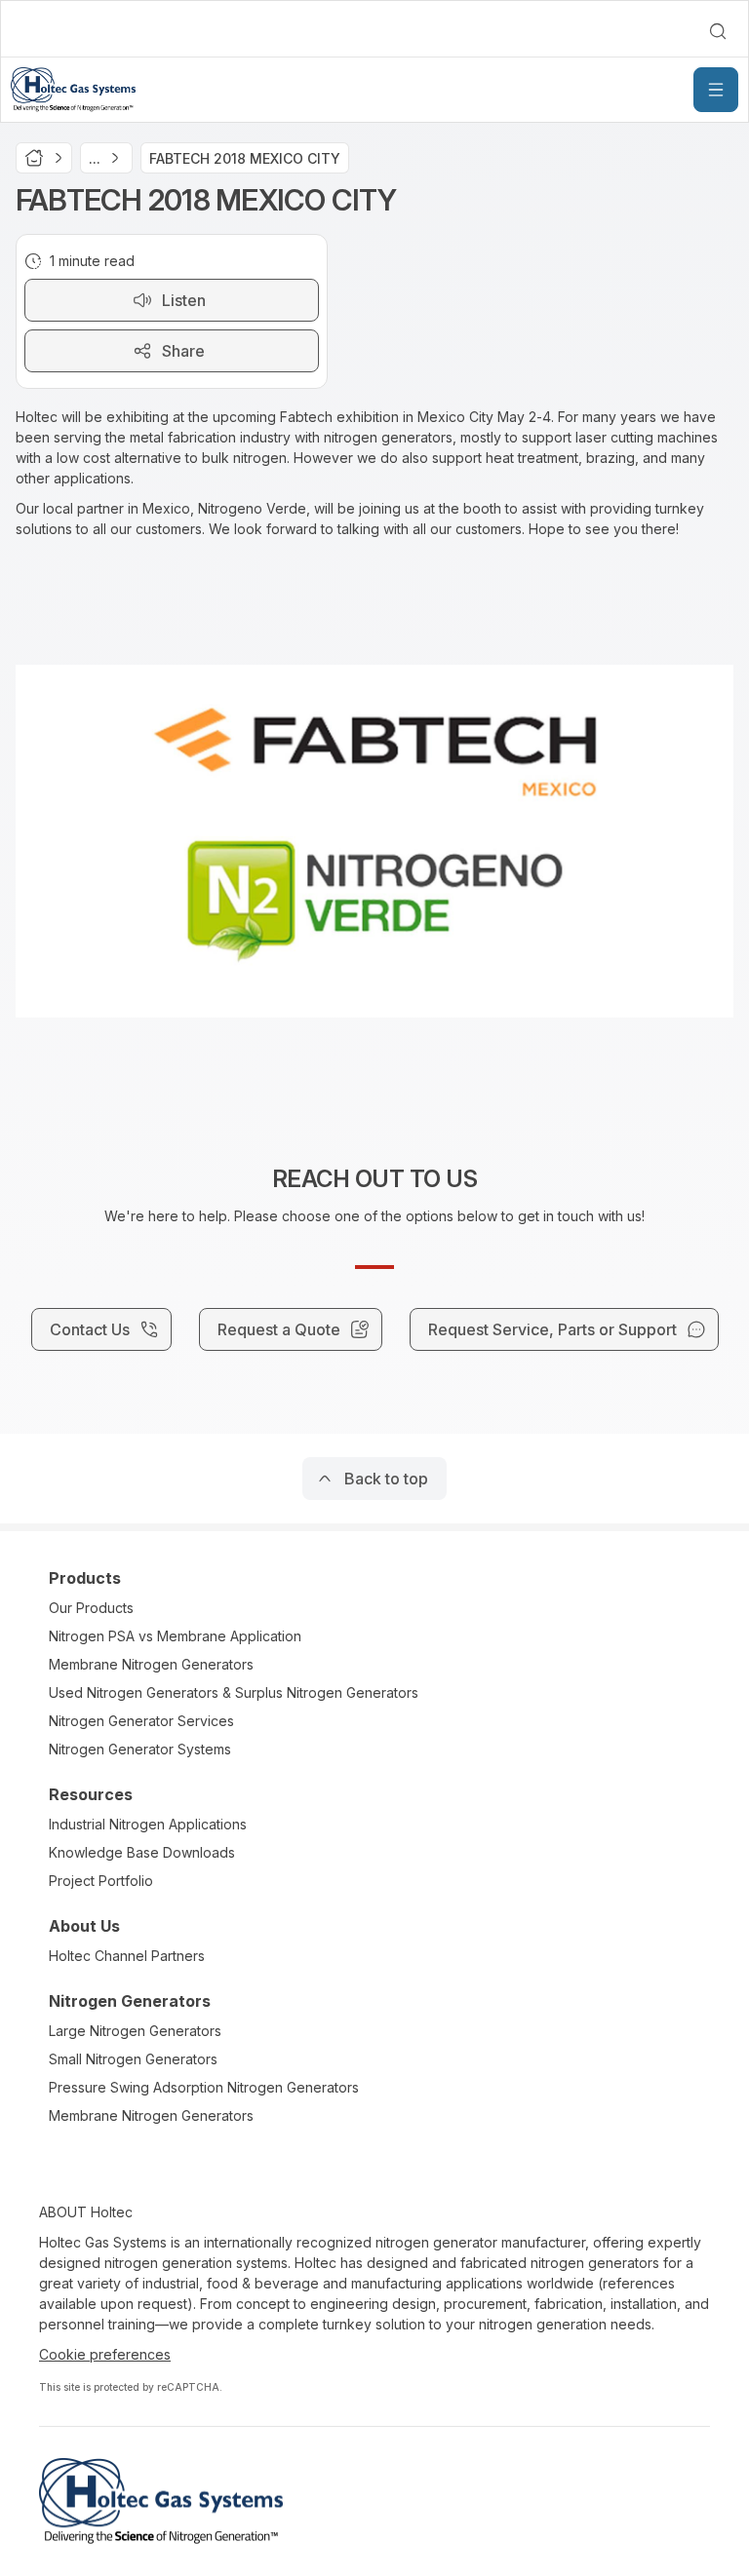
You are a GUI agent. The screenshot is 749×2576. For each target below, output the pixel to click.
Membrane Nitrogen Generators (151, 1664)
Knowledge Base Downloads (142, 1852)
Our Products (91, 1608)
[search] (718, 31)
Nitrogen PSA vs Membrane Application (175, 1636)
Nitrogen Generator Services (141, 1721)
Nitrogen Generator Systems (140, 1749)
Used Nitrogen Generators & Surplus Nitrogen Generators (234, 1692)
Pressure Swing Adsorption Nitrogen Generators (204, 2087)
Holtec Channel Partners (127, 1956)
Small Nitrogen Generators (133, 2059)
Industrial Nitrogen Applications (148, 1824)
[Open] (716, 90)
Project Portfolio (101, 1881)
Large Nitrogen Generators (135, 2031)
